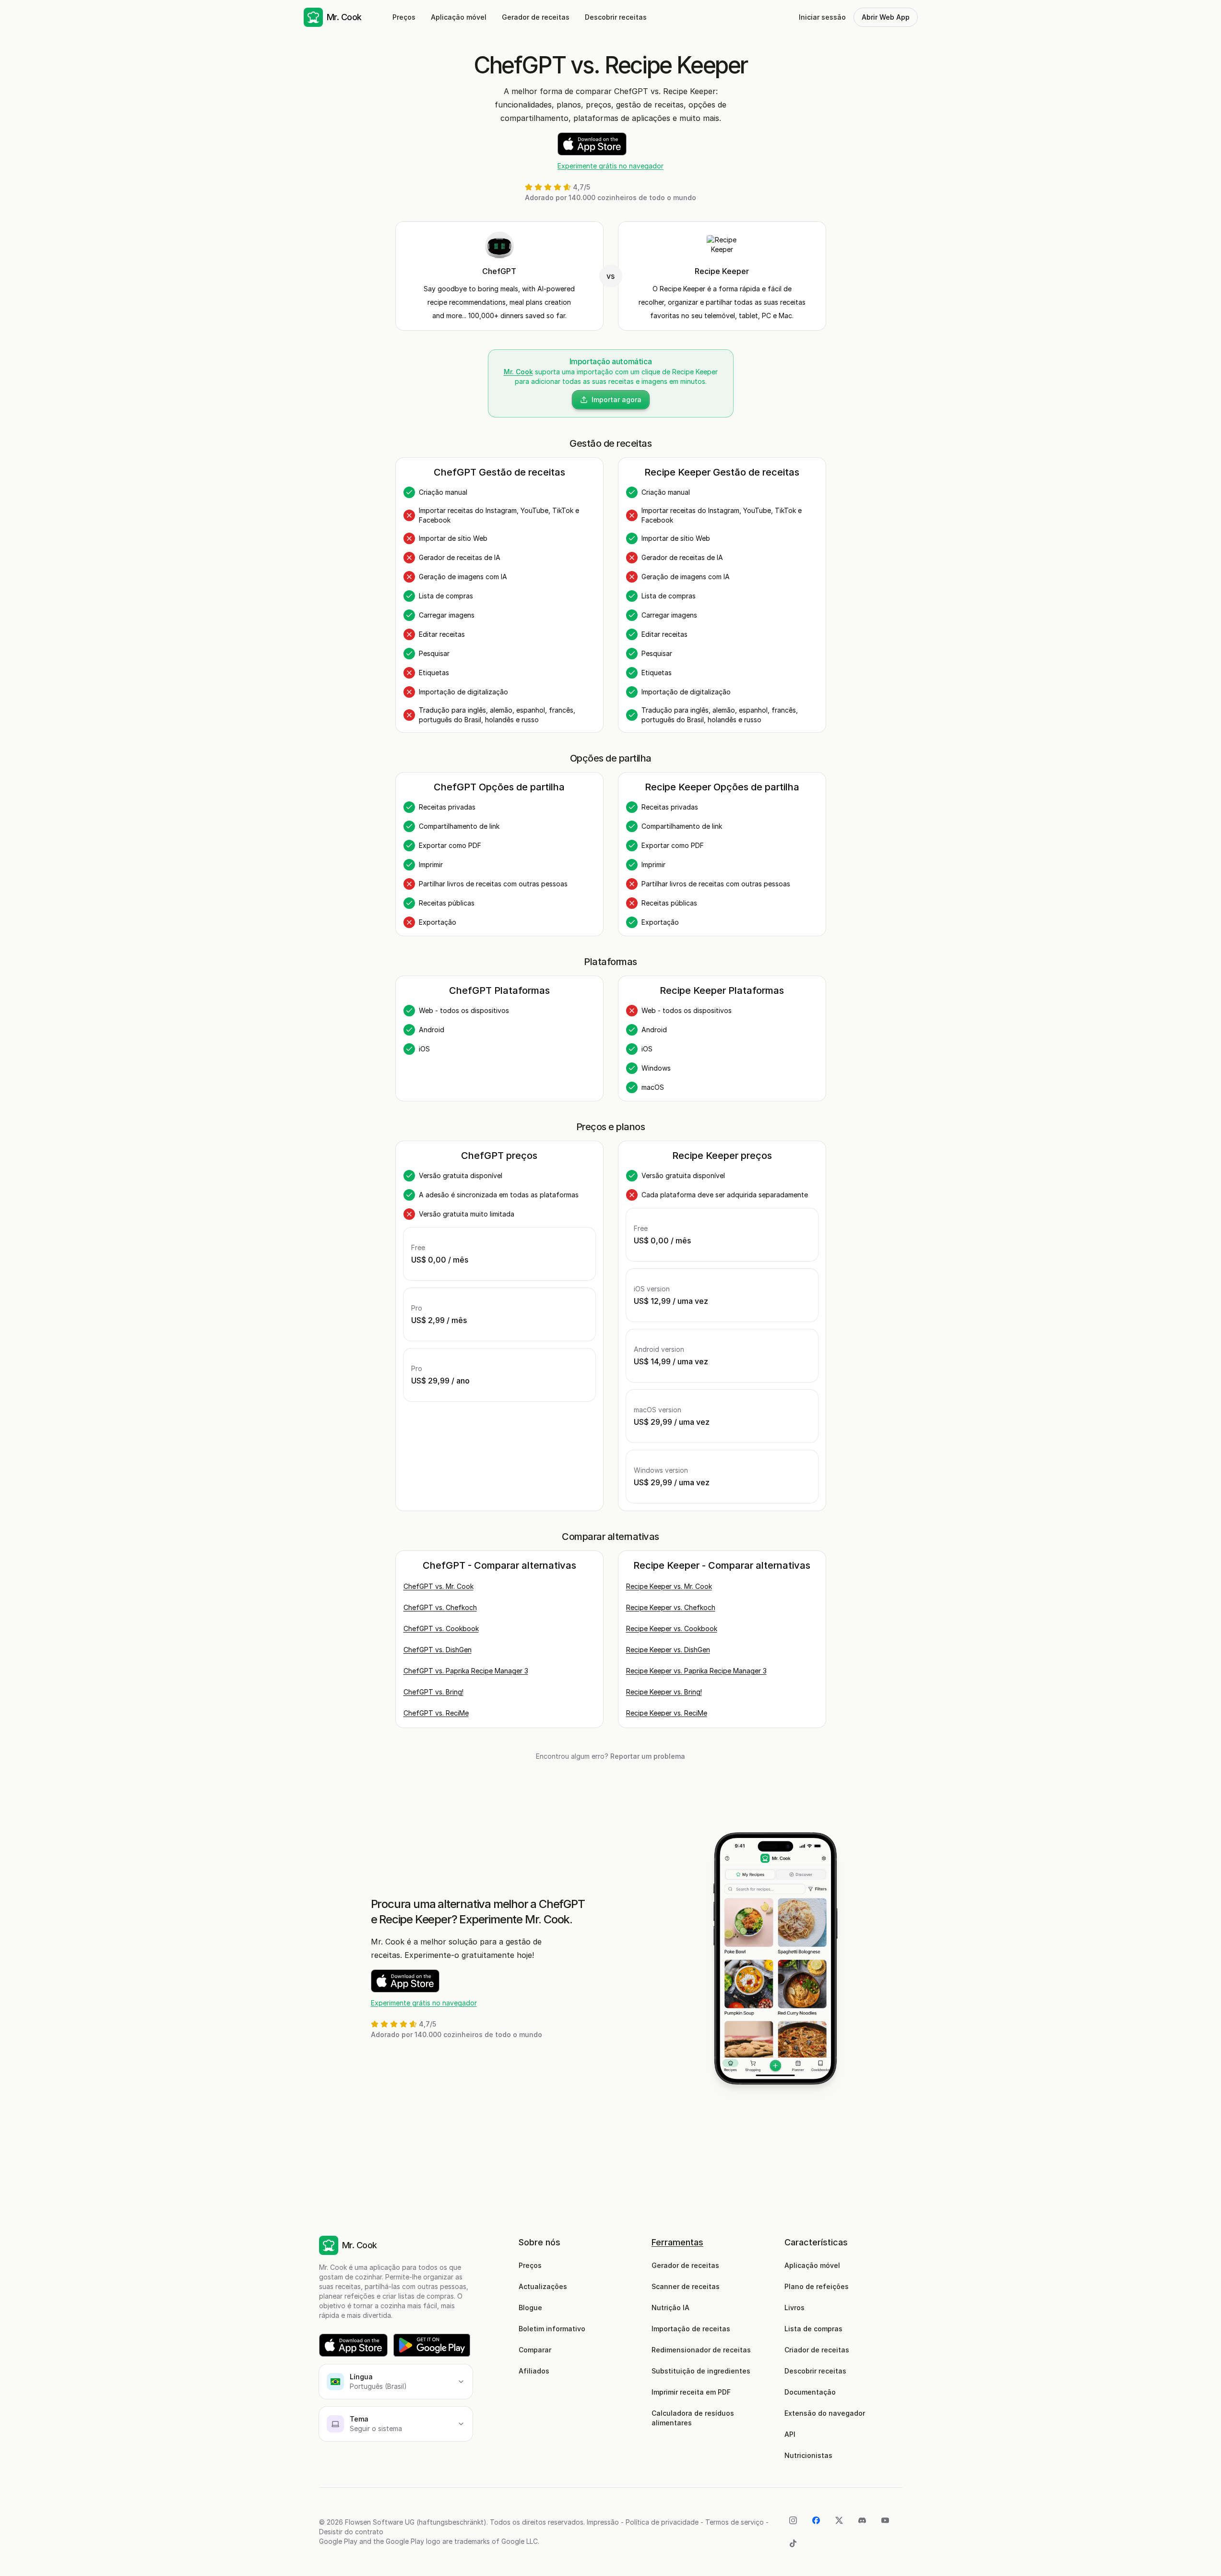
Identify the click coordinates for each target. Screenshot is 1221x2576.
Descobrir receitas (616, 17)
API (790, 2434)
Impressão (603, 2522)
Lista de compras (813, 2329)
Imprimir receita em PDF (691, 2392)
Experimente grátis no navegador (610, 166)
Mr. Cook (518, 372)
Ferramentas (677, 2242)
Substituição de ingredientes (701, 2371)
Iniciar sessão (822, 17)
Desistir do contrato (351, 2532)
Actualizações (543, 2286)
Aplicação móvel (459, 17)
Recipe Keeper (722, 271)
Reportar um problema (648, 1756)
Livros (794, 2308)
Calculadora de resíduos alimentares (694, 2418)
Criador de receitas (817, 2350)
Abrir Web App (886, 17)
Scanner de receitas (686, 2286)
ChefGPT (499, 271)
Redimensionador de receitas (701, 2350)
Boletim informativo (552, 2329)
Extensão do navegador (825, 2413)
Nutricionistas (808, 2455)
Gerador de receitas (536, 17)
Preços (404, 17)
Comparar (535, 2350)
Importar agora (616, 400)
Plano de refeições (817, 2286)
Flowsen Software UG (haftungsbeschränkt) (416, 2522)
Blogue (530, 2308)
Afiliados (534, 2371)
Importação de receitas (691, 2329)
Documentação (810, 2392)
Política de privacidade (662, 2522)
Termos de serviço (735, 2522)
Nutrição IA (670, 2308)
